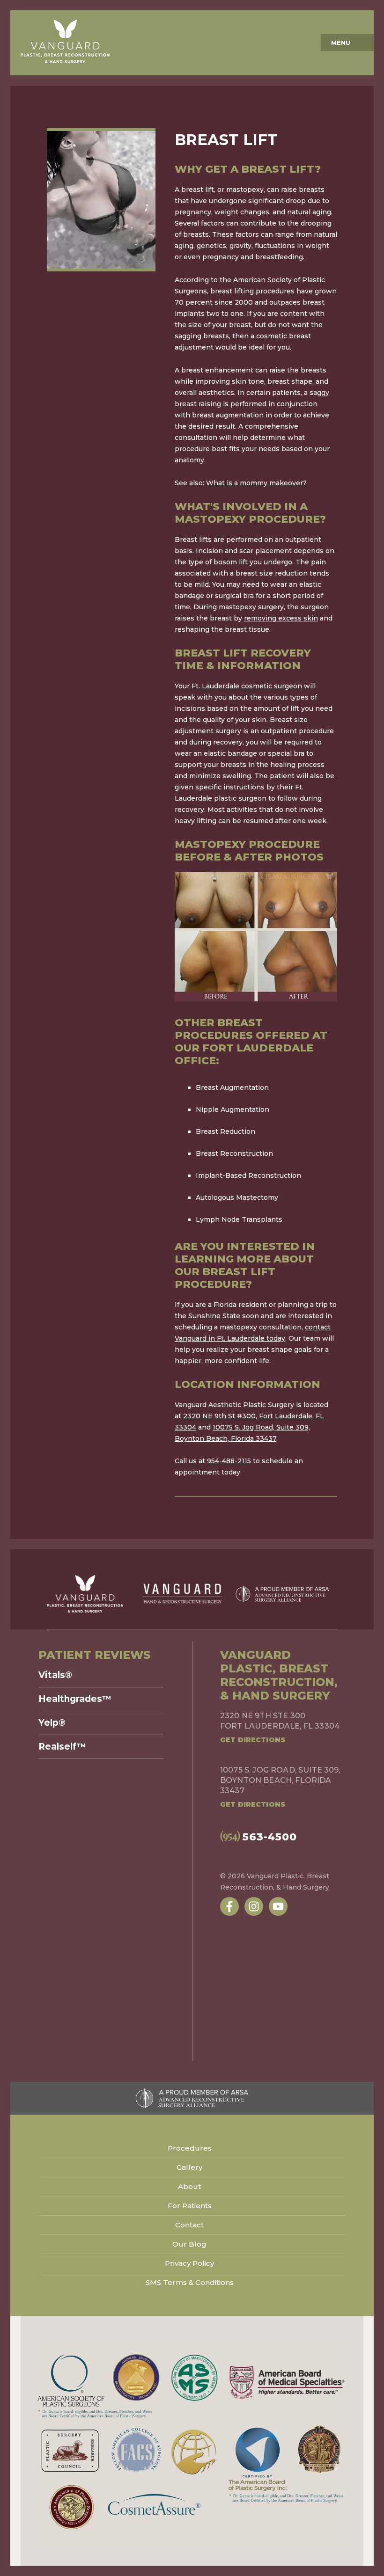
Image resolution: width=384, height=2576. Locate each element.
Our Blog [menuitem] (189, 2244)
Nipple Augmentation (233, 1109)
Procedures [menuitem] (190, 2148)
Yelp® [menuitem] (52, 1723)
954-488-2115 (229, 1461)
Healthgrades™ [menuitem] (75, 1699)
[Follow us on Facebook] (229, 1906)
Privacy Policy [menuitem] (189, 2263)
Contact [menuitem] (189, 2225)
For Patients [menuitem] (190, 2206)
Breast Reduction (225, 1131)
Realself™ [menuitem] (62, 1747)
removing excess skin (281, 618)
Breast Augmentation (232, 1087)
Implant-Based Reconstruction (248, 1175)
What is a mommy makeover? (256, 483)
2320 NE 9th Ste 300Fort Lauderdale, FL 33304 (280, 1721)
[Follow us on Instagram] (254, 1906)
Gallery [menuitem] (189, 2167)
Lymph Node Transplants (239, 1219)
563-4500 (258, 1836)
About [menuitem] (189, 2186)
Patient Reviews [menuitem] (95, 1655)
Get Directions (253, 1740)
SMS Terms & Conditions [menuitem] (190, 2282)
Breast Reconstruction (234, 1153)
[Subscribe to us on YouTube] (278, 1906)
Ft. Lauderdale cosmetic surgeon (247, 686)
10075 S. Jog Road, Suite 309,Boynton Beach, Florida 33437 (280, 1780)
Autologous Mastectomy (237, 1197)
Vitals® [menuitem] (55, 1675)
